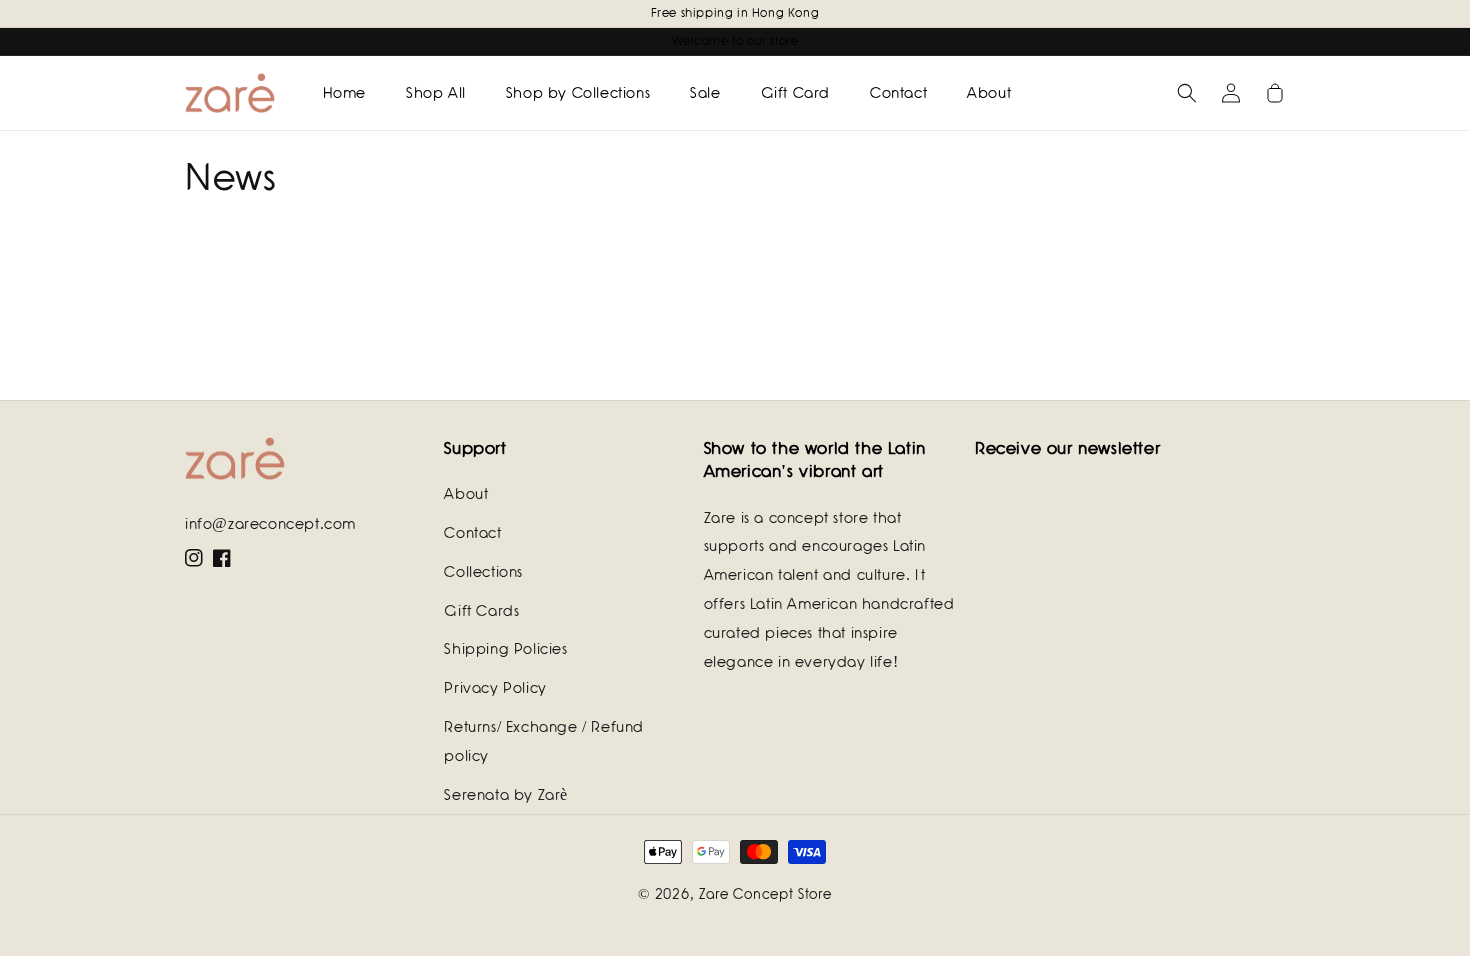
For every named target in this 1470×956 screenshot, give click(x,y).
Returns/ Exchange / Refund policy (544, 741)
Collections (483, 572)
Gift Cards (481, 611)
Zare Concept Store (765, 894)
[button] (1187, 93)
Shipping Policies (505, 649)
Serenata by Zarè (506, 795)
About (466, 494)
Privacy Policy (495, 688)
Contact (472, 533)
